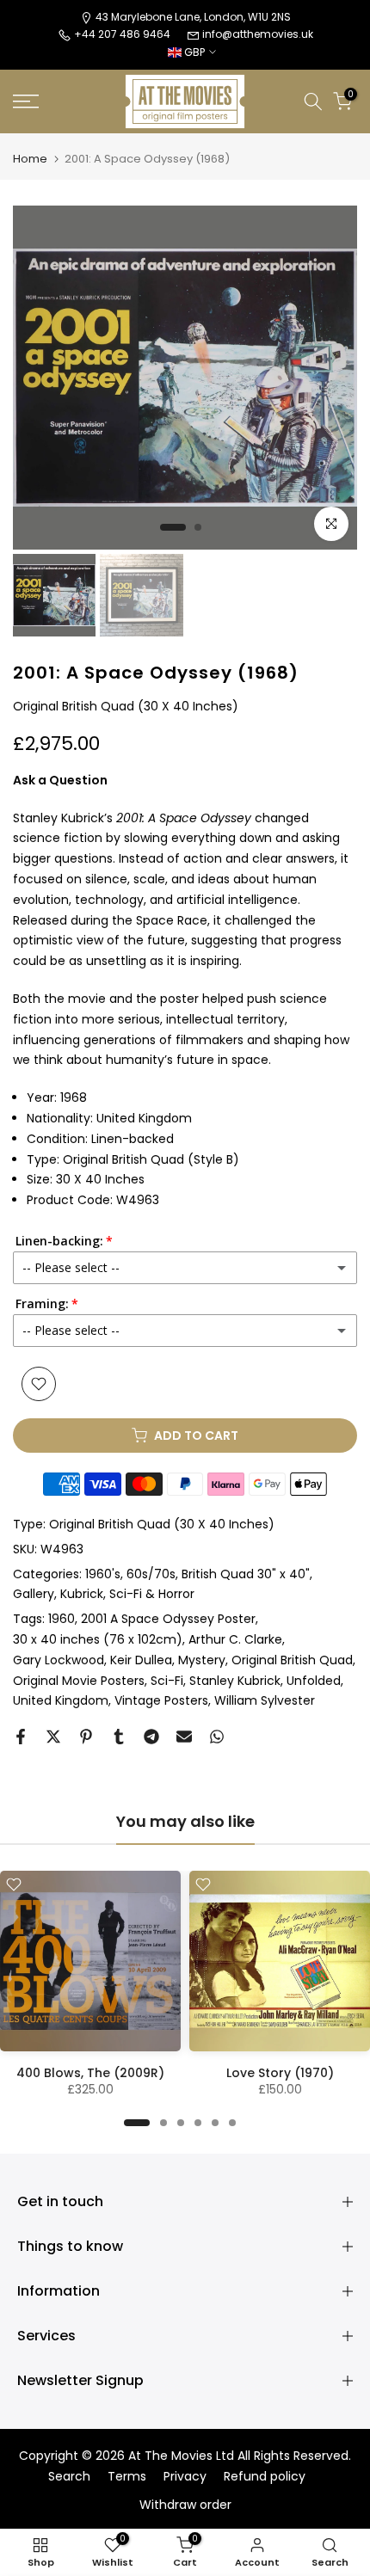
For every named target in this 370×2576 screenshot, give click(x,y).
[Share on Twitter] (53, 1737)
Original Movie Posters (79, 1681)
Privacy (185, 2477)
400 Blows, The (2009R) (90, 2073)
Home (30, 159)
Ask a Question (60, 780)
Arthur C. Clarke (235, 1639)
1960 (62, 1619)
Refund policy (265, 2477)
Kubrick (82, 1594)
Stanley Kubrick (235, 1681)
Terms (127, 2477)
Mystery (202, 1660)
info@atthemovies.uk (258, 34)
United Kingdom (61, 1700)
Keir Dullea (141, 1660)
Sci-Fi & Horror (152, 1594)
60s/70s (151, 1574)
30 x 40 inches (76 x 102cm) (98, 1639)
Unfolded (314, 1681)
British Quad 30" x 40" (246, 1574)
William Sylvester (265, 1700)
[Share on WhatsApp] (217, 1737)
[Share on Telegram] (151, 1737)
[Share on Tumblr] (119, 1737)
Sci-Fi (167, 1681)
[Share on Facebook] (21, 1737)
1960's (103, 1574)
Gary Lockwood (59, 1660)
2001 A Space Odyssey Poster (168, 1619)
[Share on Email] (184, 1737)
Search (69, 2477)
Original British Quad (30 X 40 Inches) (162, 1524)
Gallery (34, 1594)
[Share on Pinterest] (86, 1737)
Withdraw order (185, 2505)
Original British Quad (292, 1660)
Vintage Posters (161, 1700)
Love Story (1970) (280, 2073)
